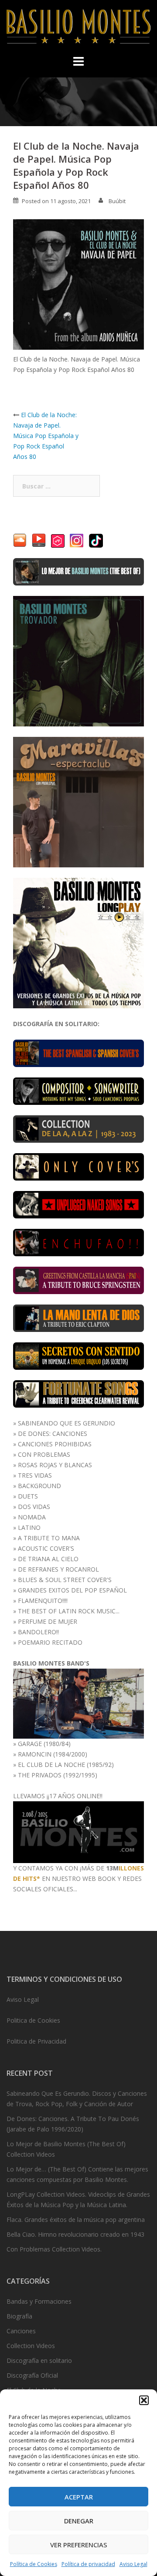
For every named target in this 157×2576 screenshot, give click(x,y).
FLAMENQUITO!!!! (43, 1601)
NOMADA (32, 1517)
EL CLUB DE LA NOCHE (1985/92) (66, 1765)
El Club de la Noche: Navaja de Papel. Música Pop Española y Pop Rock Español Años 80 (46, 436)
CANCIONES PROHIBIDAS (55, 1444)
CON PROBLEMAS (44, 1454)
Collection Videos (31, 2346)
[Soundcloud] (20, 540)
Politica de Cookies (33, 2020)
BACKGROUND (39, 1486)
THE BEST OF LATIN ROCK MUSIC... (69, 1611)
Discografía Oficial (32, 2375)
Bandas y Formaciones (39, 2301)
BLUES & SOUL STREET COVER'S (65, 1580)
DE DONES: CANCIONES (53, 1434)
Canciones (21, 2331)
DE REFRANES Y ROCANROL (58, 1569)
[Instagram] (77, 540)
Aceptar (79, 2497)
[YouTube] (39, 540)
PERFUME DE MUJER (48, 1621)
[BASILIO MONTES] (78, 28)
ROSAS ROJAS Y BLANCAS (55, 1465)
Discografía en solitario (39, 2360)
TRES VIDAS (35, 1475)
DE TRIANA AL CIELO (48, 1559)
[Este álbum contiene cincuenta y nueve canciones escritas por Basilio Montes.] (78, 1090)
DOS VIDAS (34, 1507)
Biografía (19, 2316)
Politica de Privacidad (36, 2041)
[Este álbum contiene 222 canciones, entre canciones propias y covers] (78, 1128)
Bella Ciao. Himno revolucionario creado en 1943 (75, 2234)
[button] (144, 2400)
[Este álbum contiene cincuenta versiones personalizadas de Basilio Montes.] (78, 1166)
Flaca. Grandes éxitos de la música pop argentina (76, 2220)
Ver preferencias (79, 2545)
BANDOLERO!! (38, 1632)
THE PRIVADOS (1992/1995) (58, 1775)
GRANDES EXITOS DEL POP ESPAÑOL (72, 1590)
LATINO (29, 1527)
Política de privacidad (88, 2564)
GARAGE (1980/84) (44, 1744)
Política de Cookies (34, 2564)
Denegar (79, 2521)
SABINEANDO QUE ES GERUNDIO (67, 1423)
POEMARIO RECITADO (50, 1642)
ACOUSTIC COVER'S (46, 1548)
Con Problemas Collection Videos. (54, 2249)
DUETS (28, 1496)
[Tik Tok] (96, 540)
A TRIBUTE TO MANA (49, 1538)
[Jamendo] (58, 540)
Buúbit (117, 201)
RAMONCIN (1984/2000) (53, 1754)
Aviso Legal (133, 2564)
